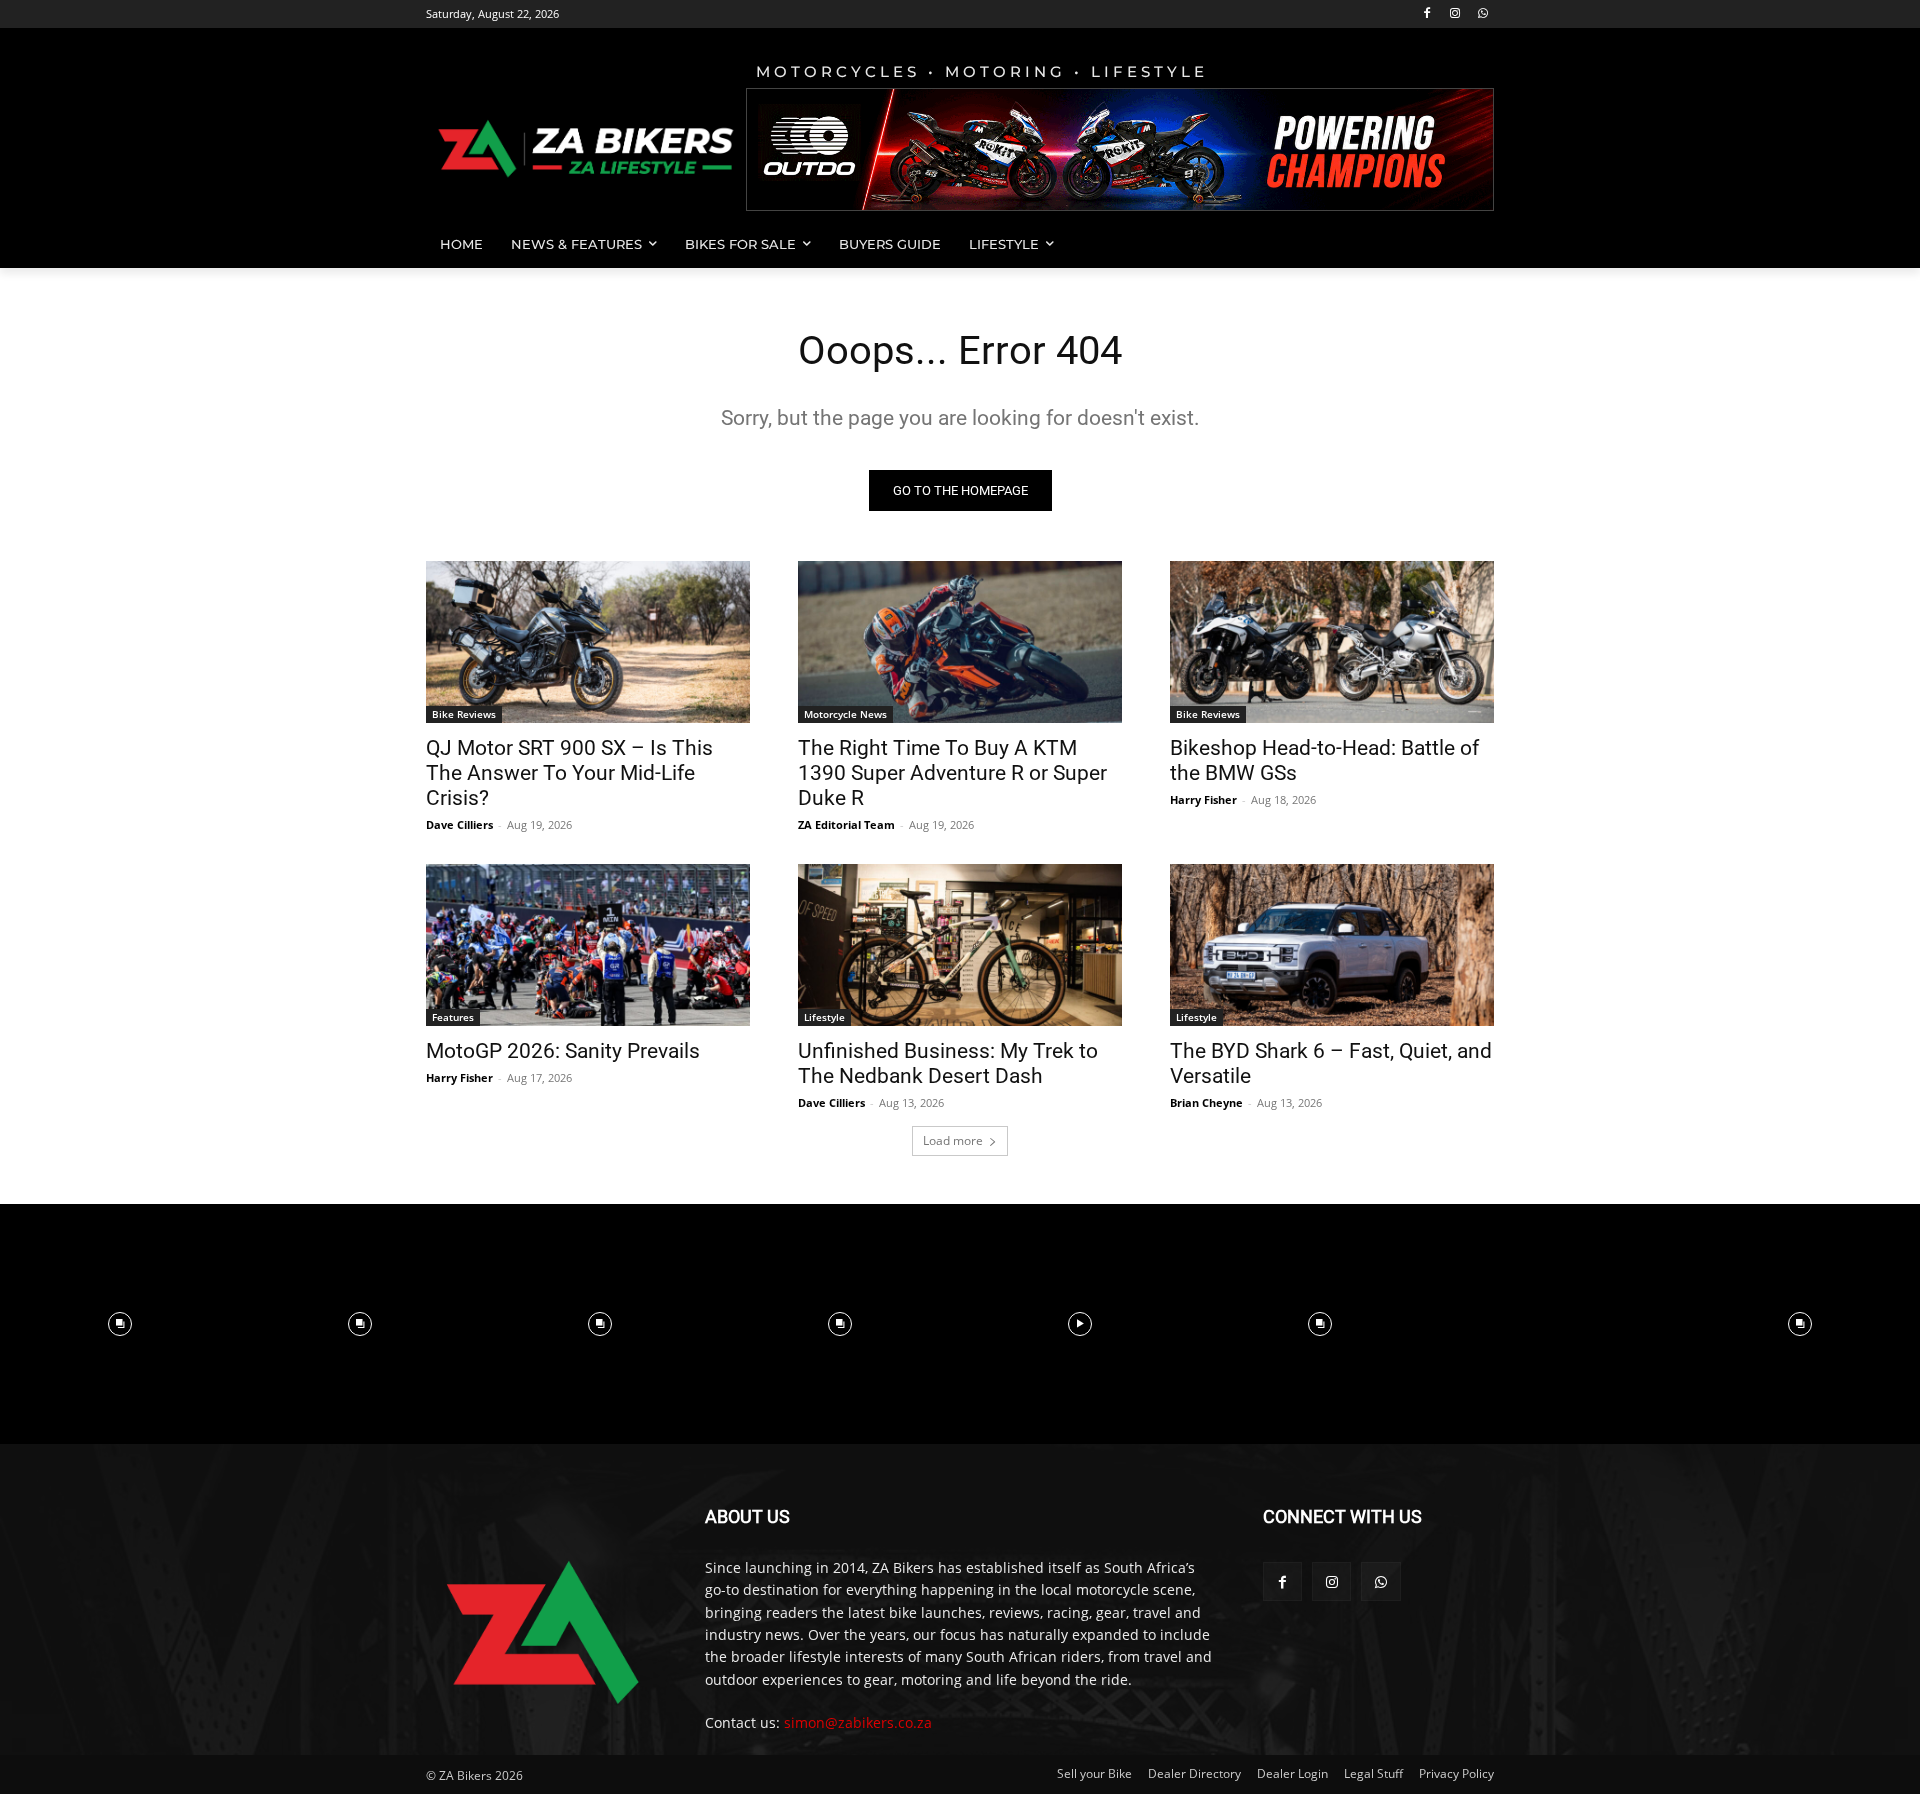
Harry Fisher (1203, 799)
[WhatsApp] (1482, 14)
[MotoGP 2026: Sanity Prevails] (588, 945)
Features (453, 1017)
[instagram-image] (120, 1324)
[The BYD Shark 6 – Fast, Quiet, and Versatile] (1332, 945)
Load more (953, 1140)
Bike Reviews (464, 714)
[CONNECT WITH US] (1378, 1546)
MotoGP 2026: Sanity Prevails (563, 1051)
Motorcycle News (845, 714)
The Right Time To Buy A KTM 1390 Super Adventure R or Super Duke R (952, 773)
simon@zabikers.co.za (858, 1722)
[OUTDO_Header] (1120, 149)
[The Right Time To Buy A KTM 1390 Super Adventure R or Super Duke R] (960, 642)
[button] (1470, 244)
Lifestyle (824, 1017)
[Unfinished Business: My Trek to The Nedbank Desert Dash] (960, 945)
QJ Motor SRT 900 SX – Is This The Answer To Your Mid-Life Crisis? (569, 773)
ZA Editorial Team (846, 824)
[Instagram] (1454, 14)
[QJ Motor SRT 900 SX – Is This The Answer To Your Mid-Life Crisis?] (588, 642)
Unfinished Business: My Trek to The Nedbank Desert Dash (948, 1063)
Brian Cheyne (1206, 1102)
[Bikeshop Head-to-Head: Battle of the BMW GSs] (1332, 642)
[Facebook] (1427, 14)
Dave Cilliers (459, 824)
